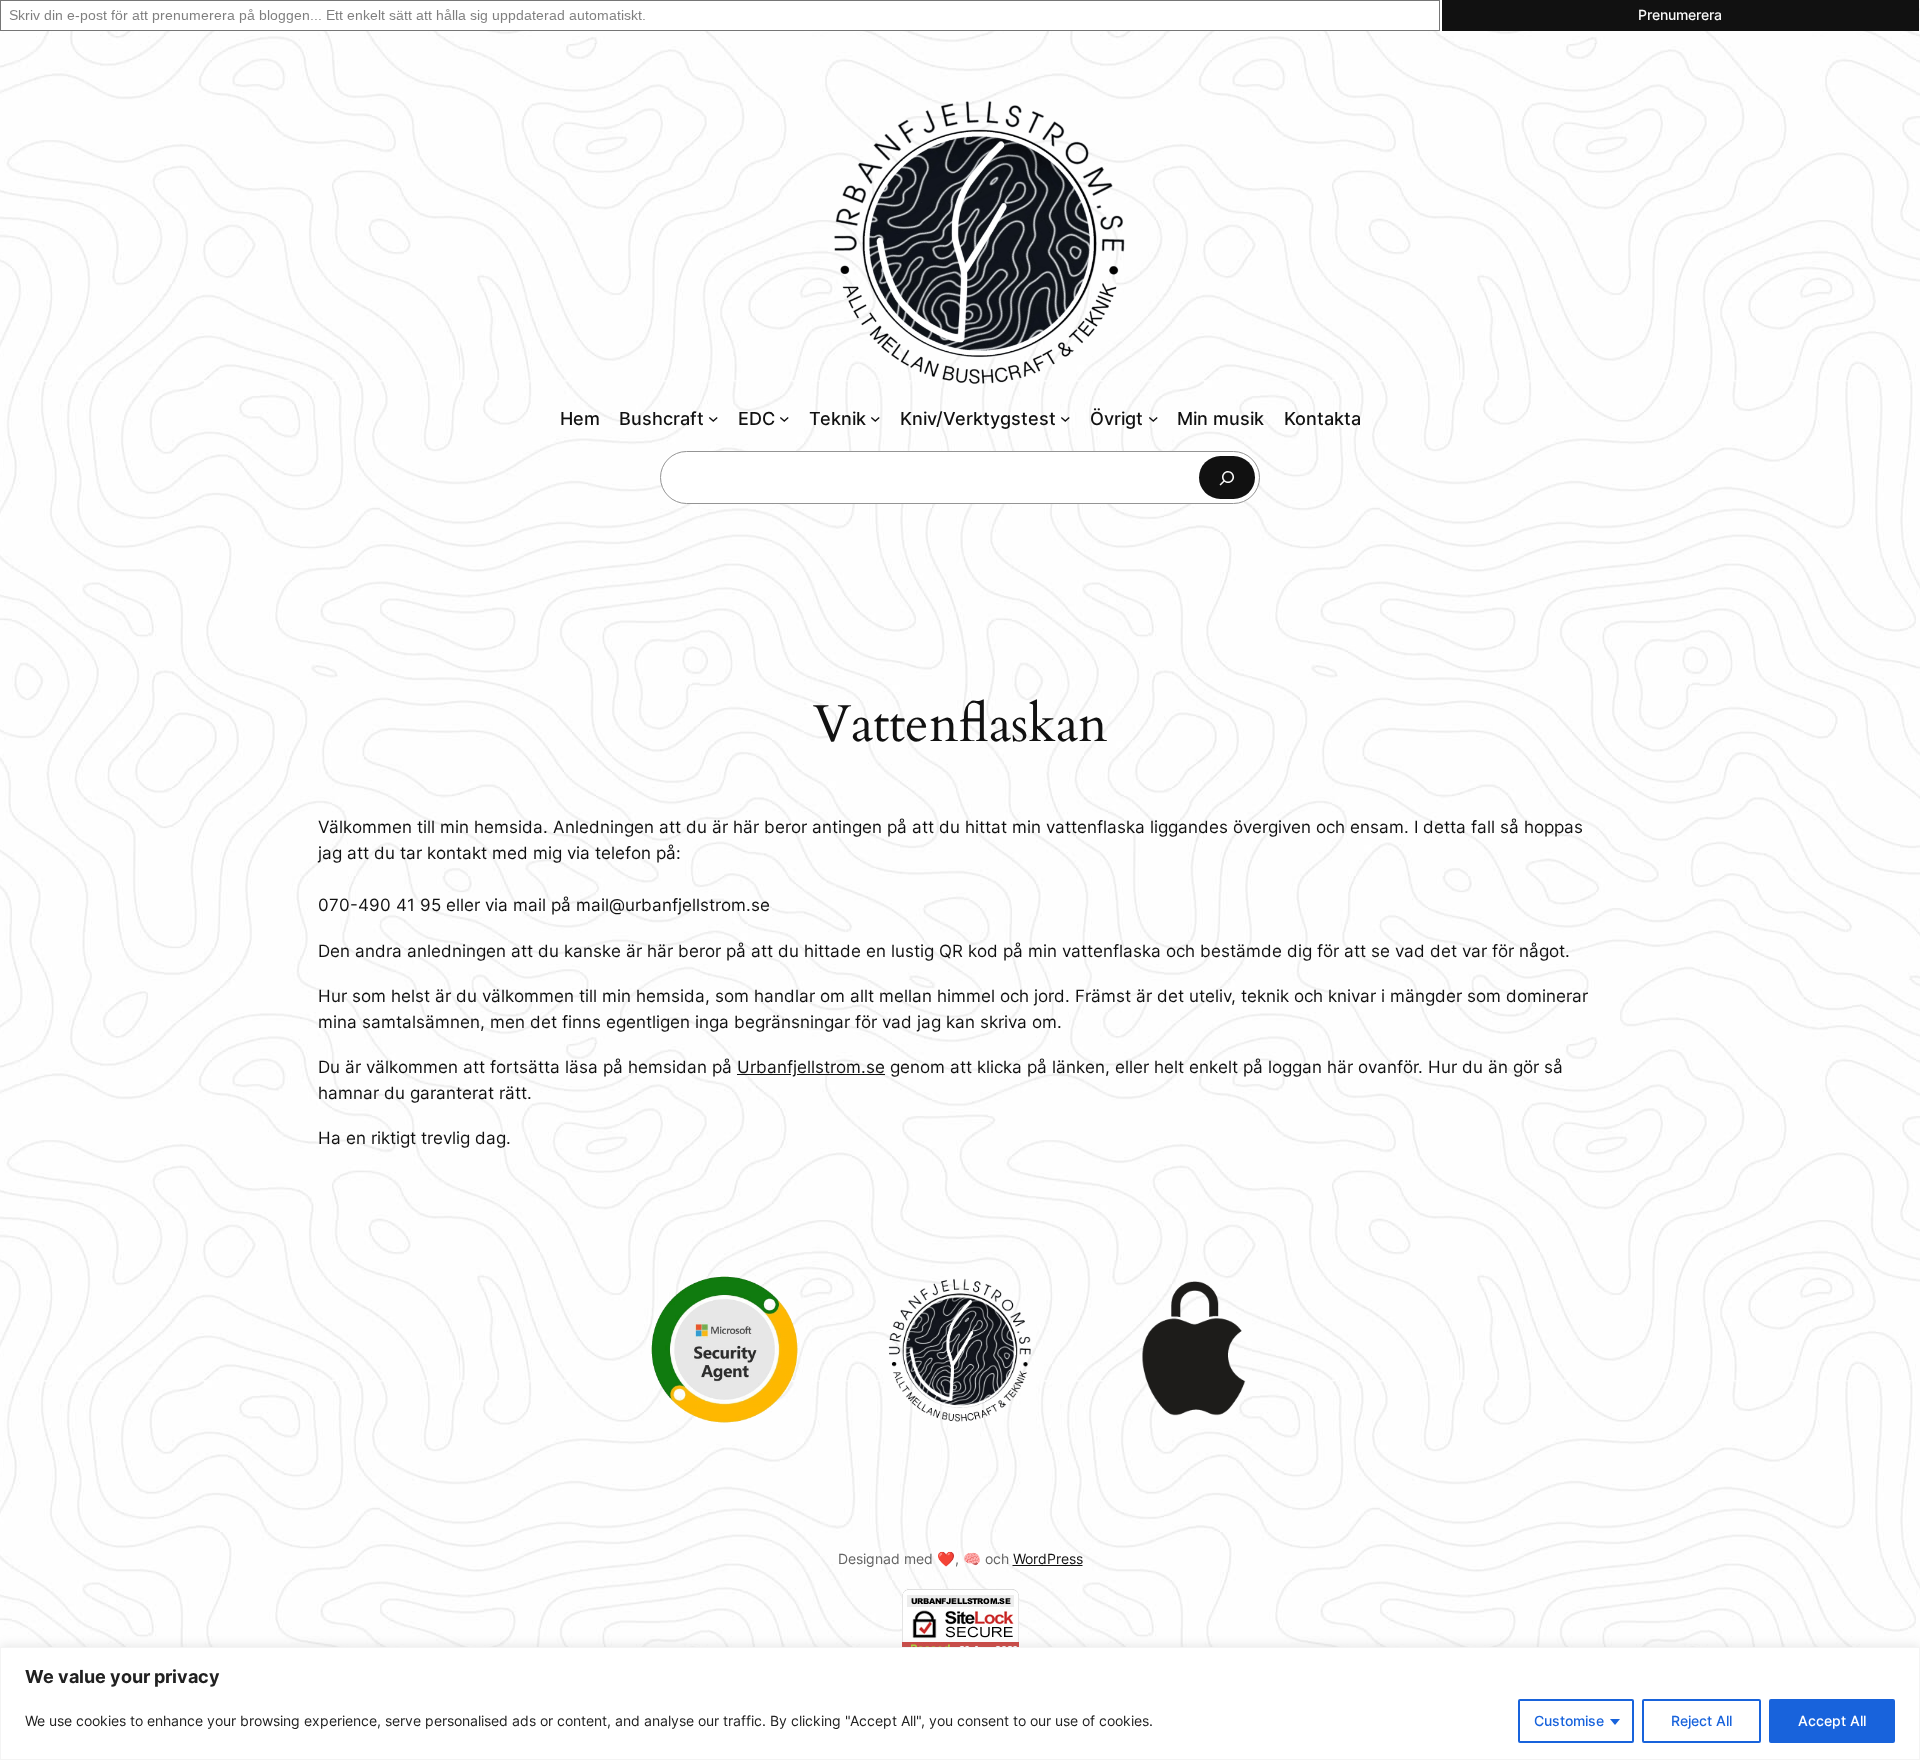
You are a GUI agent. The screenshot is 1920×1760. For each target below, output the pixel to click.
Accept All (1832, 1720)
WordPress (1048, 1558)
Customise (1569, 1720)
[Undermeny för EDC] (784, 418)
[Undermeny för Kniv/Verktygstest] (1065, 418)
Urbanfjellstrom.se (811, 1067)
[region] (960, 1703)
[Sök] (1227, 477)
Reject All (1701, 1720)
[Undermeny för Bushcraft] (713, 418)
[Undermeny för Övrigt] (1153, 418)
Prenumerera (1680, 14)
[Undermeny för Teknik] (875, 418)
